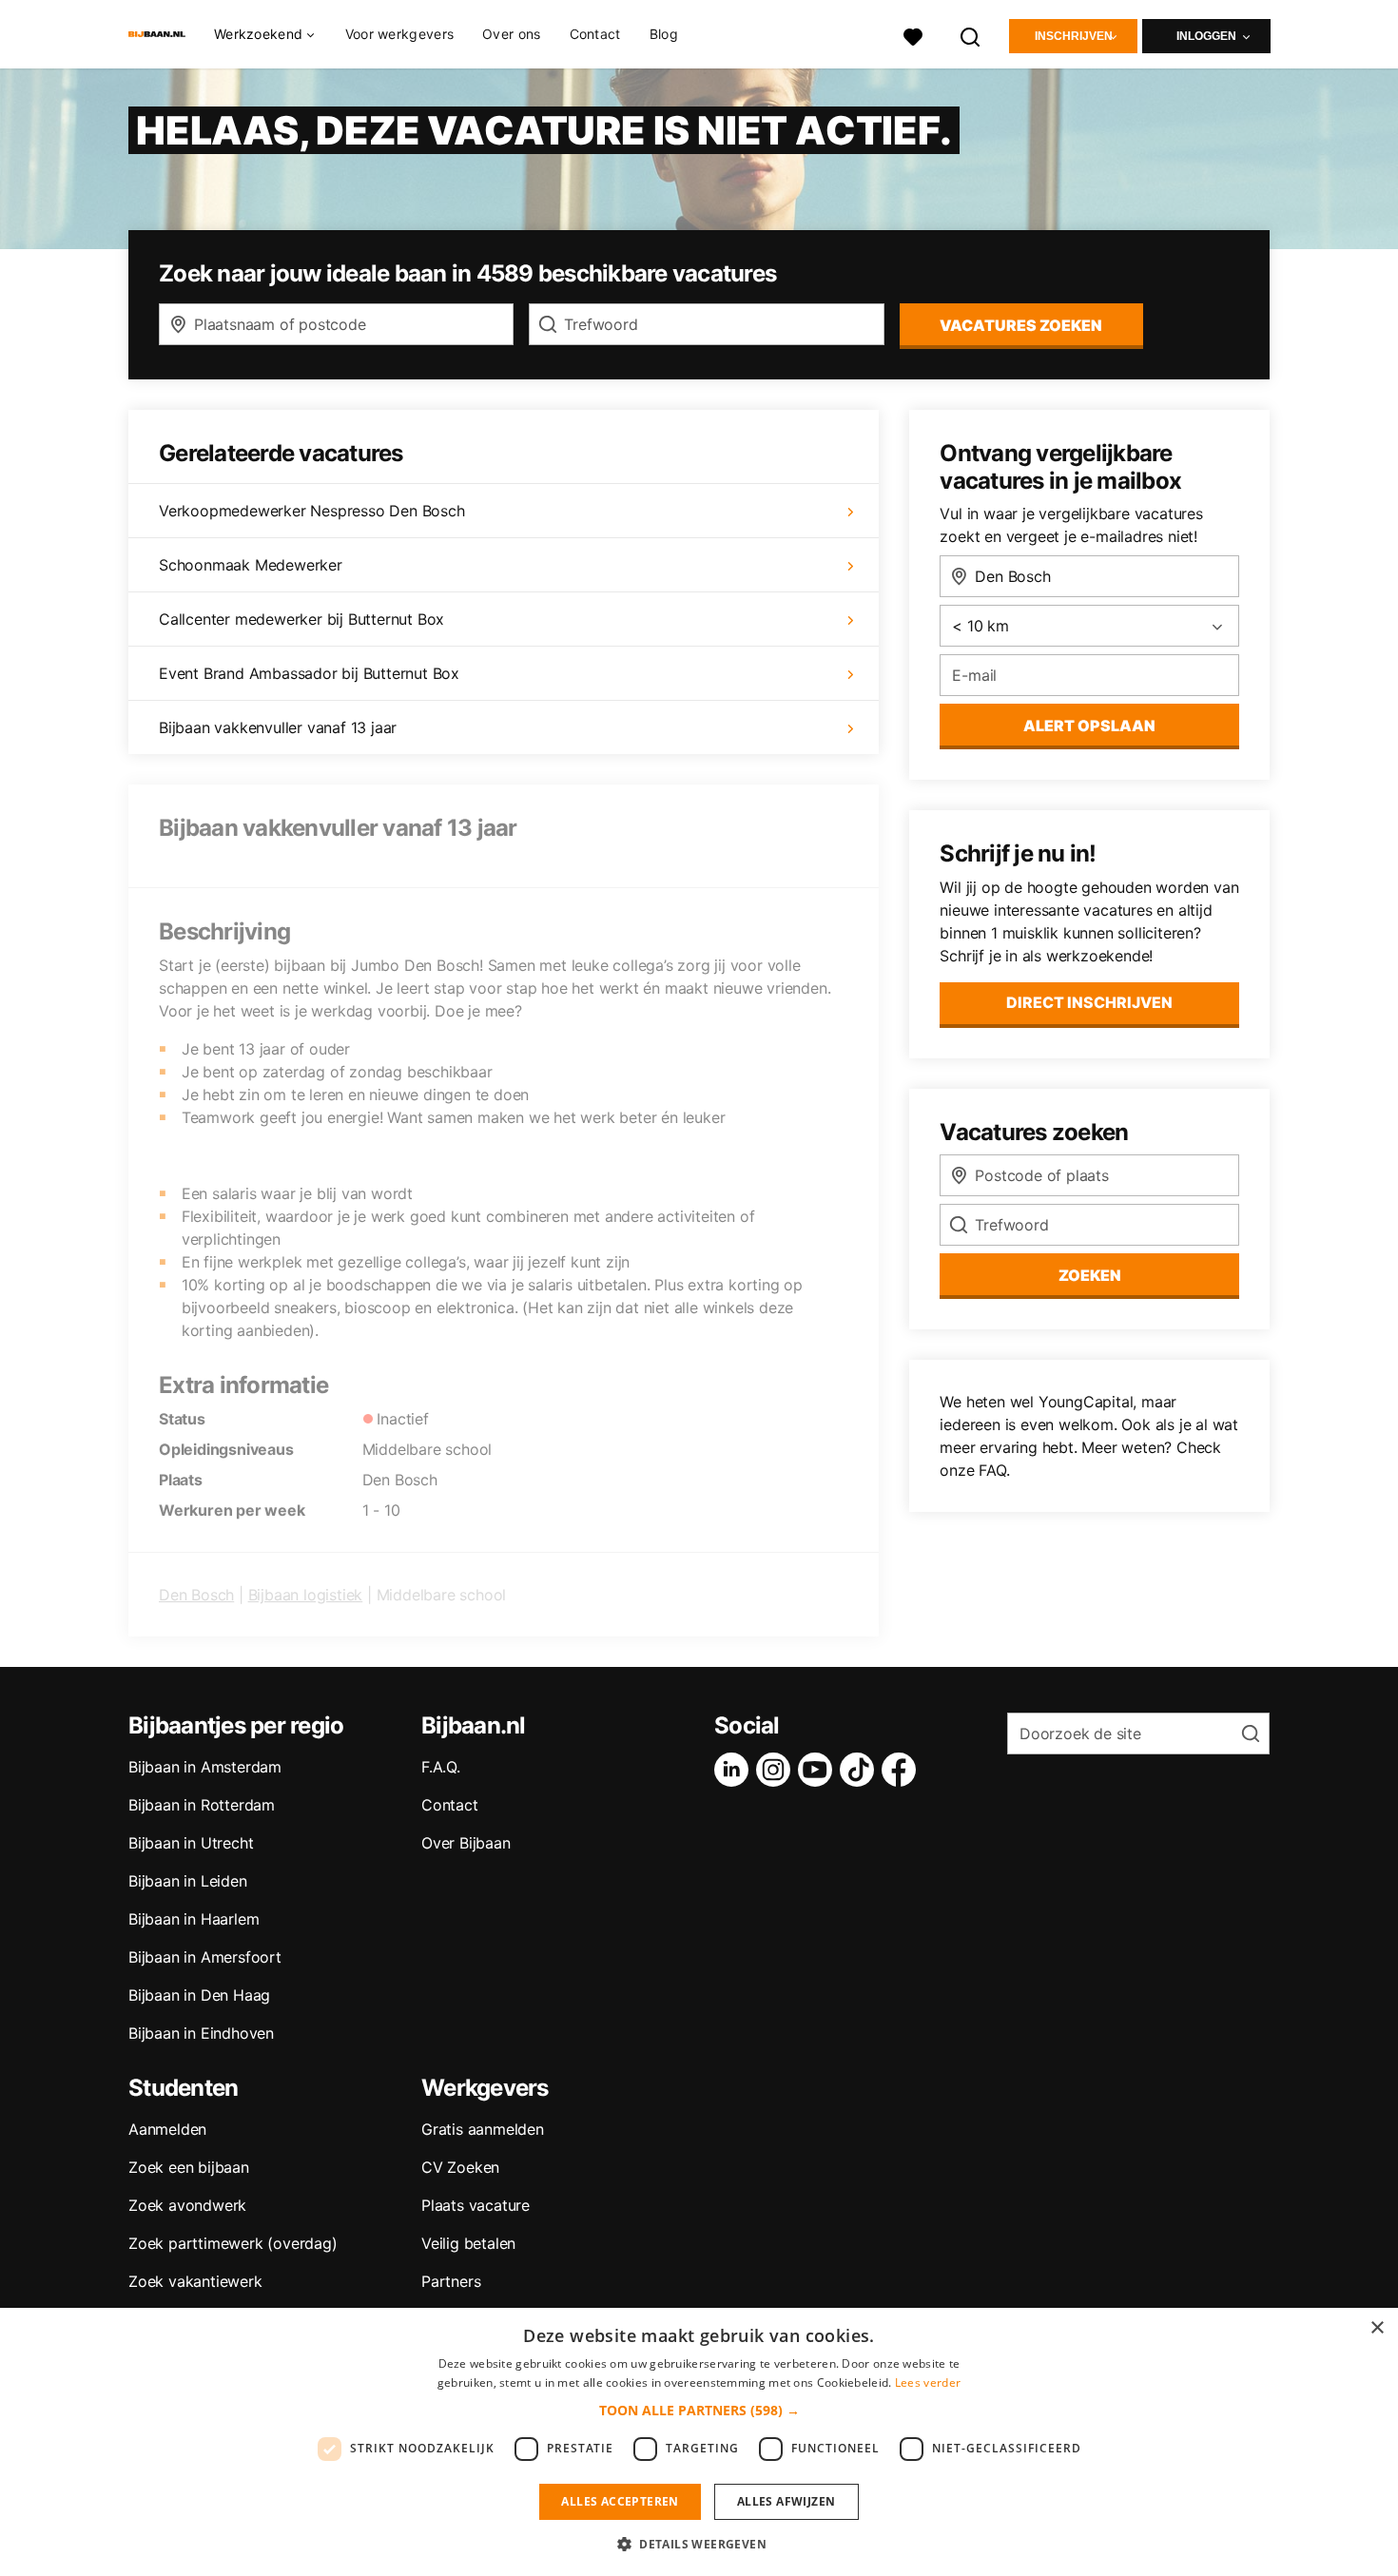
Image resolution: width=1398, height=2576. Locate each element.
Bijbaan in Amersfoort (205, 1957)
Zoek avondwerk (187, 2205)
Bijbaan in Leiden (188, 1881)
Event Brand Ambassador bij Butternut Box (309, 673)
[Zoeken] (971, 35)
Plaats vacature (476, 2205)
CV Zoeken (460, 2167)
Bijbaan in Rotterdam (202, 1805)
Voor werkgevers (400, 34)
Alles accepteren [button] (620, 2501)
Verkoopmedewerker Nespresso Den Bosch (312, 511)
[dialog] (699, 2442)
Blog (664, 34)
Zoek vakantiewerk (195, 2281)
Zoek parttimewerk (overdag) (233, 2243)
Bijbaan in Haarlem (194, 1919)
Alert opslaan (1089, 726)
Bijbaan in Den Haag (199, 1995)
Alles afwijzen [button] (786, 2501)
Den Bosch (196, 1595)
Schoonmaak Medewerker (251, 565)
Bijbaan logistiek (306, 1595)
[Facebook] (903, 1770)
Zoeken (1090, 1275)
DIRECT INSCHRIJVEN (1089, 1002)
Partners (451, 2281)
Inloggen (1206, 36)
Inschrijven (1074, 36)
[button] (699, 2410)
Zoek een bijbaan (189, 2167)
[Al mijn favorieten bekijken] (913, 35)
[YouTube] (819, 1770)
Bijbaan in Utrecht (191, 1843)
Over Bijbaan (466, 1843)
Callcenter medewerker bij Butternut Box (301, 619)
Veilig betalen (468, 2243)
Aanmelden (167, 2129)
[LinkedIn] (735, 1770)
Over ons (511, 34)
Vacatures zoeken (1021, 325)
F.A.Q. (441, 1767)
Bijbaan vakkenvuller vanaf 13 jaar (278, 727)
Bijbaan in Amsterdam (205, 1767)
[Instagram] (777, 1770)
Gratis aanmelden (483, 2129)
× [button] (1377, 2328)
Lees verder (928, 2382)
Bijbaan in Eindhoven (201, 2033)
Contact (595, 34)
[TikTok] (861, 1770)
